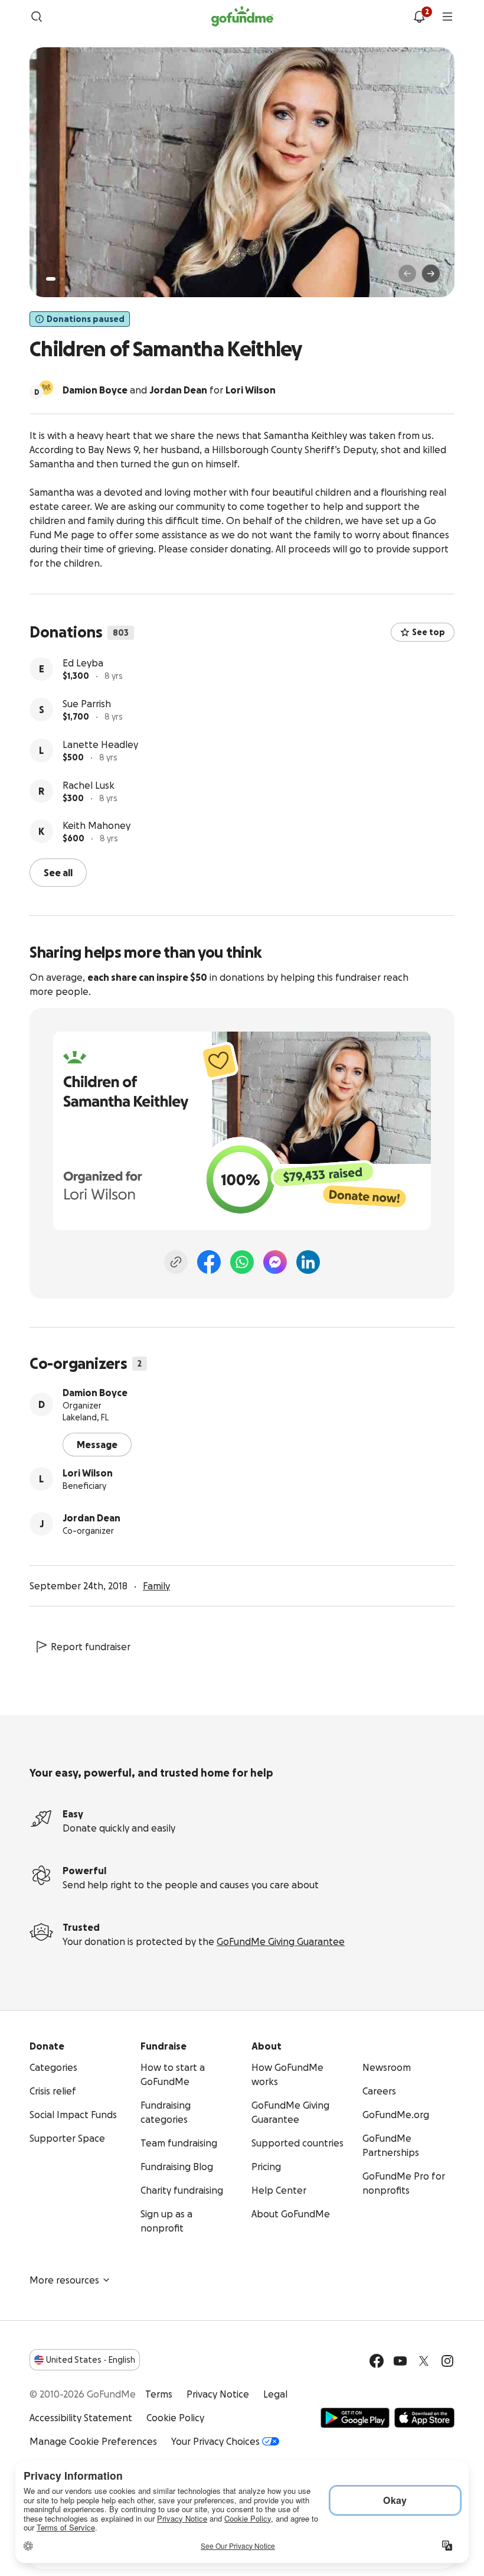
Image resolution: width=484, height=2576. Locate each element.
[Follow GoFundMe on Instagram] (447, 2361)
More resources (64, 2280)
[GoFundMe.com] (242, 17)
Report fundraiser (91, 1647)
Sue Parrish (87, 704)
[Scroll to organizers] (46, 388)
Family (156, 1586)
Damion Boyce (95, 1393)
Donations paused (86, 319)
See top (429, 632)
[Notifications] (419, 17)
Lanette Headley (100, 744)
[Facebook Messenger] (275, 1262)
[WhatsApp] (242, 1262)
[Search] (37, 17)
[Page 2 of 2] (62, 279)
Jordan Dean (91, 1518)
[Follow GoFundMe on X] (424, 2361)
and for (169, 390)
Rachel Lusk (89, 785)
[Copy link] (176, 1262)
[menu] (447, 17)
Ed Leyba (83, 663)
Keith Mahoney (97, 825)
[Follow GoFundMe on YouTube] (400, 2361)
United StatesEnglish (91, 2360)
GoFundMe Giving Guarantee (281, 1941)
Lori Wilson (88, 1473)
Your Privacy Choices (215, 2441)
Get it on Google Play (355, 2418)
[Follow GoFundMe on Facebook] (377, 2361)
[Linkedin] (308, 1262)
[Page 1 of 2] (51, 279)
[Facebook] (209, 1262)
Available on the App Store (424, 2418)
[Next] (431, 274)
